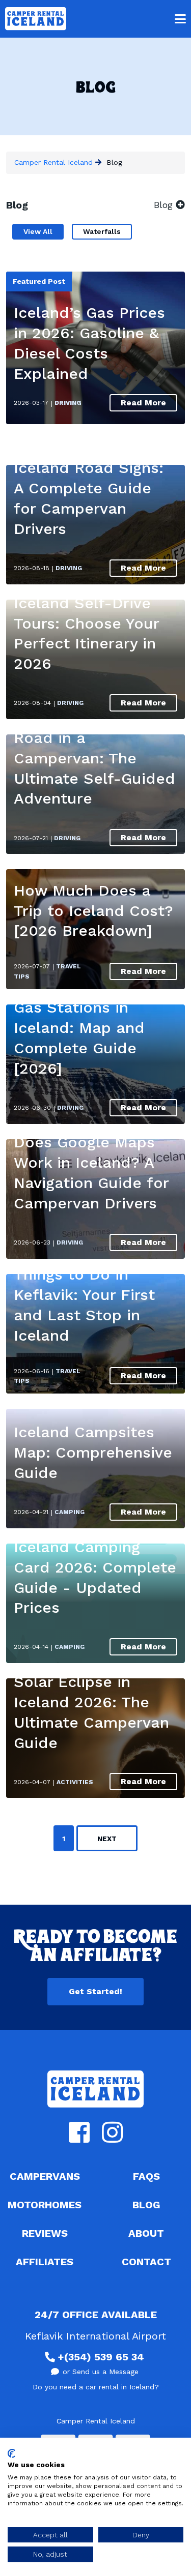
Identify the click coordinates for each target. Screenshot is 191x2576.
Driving (68, 403)
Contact (146, 2262)
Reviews (45, 2233)
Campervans (45, 2176)
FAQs (146, 2176)
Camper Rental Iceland (53, 162)
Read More (143, 403)
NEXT (107, 1839)
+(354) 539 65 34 (101, 2357)
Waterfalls (102, 231)
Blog (146, 2205)
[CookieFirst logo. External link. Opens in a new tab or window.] (11, 2453)
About (146, 2233)
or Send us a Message (101, 2372)
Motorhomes (45, 2205)
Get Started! (95, 1991)
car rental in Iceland (120, 2387)
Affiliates (45, 2262)
